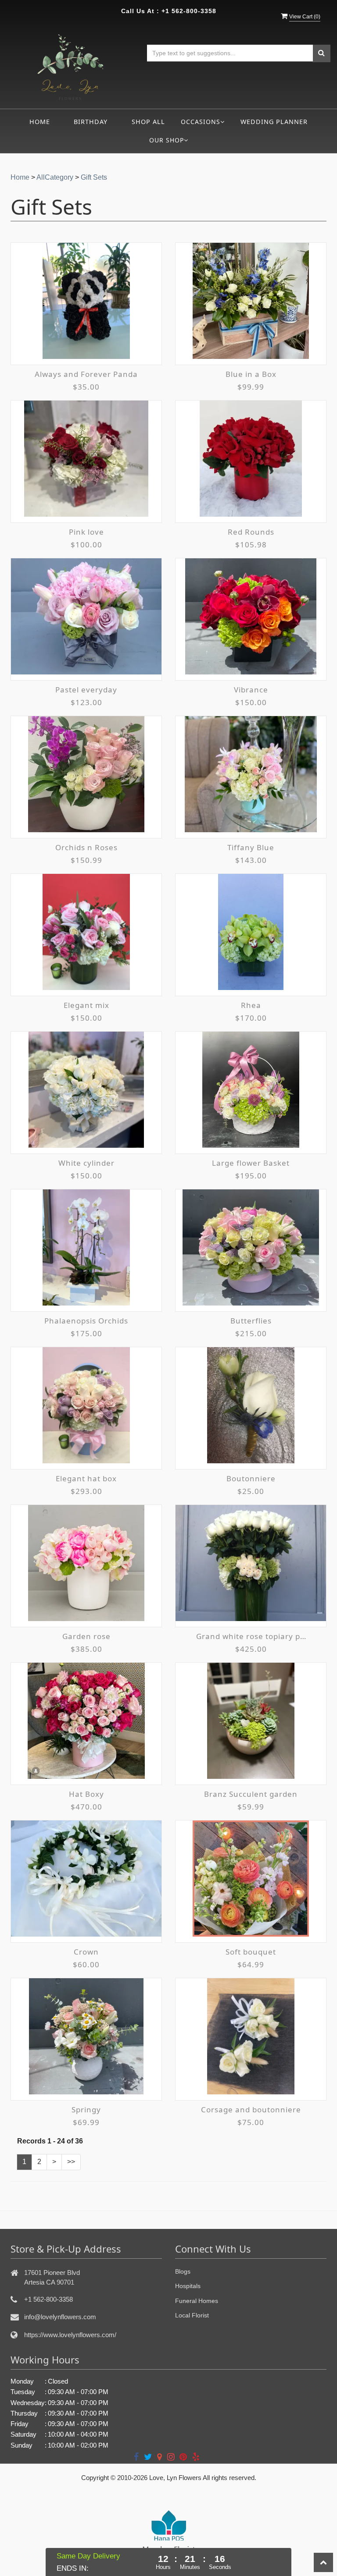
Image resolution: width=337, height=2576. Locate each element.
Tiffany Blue (251, 847)
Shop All (148, 122)
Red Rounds (251, 532)
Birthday (91, 122)
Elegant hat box (86, 1478)
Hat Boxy (86, 1794)
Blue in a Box (251, 374)
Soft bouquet (251, 1952)
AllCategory (55, 177)
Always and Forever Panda (86, 374)
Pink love (86, 532)
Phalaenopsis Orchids (86, 1321)
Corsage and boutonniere (251, 2109)
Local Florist (192, 2315)
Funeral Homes (197, 2301)
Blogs (183, 2271)
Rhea (251, 1005)
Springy (86, 2109)
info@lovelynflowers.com (60, 2317)
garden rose (86, 1636)
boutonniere (251, 1478)
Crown (86, 1952)
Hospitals (188, 2286)
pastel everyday (86, 690)
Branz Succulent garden (251, 1794)
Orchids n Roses (86, 847)
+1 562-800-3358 (189, 11)
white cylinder (86, 1163)
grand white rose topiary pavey (251, 1636)
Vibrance (251, 690)
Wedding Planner (274, 122)
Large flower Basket (251, 1163)
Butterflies (251, 1321)
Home (40, 122)
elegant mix (86, 1005)
